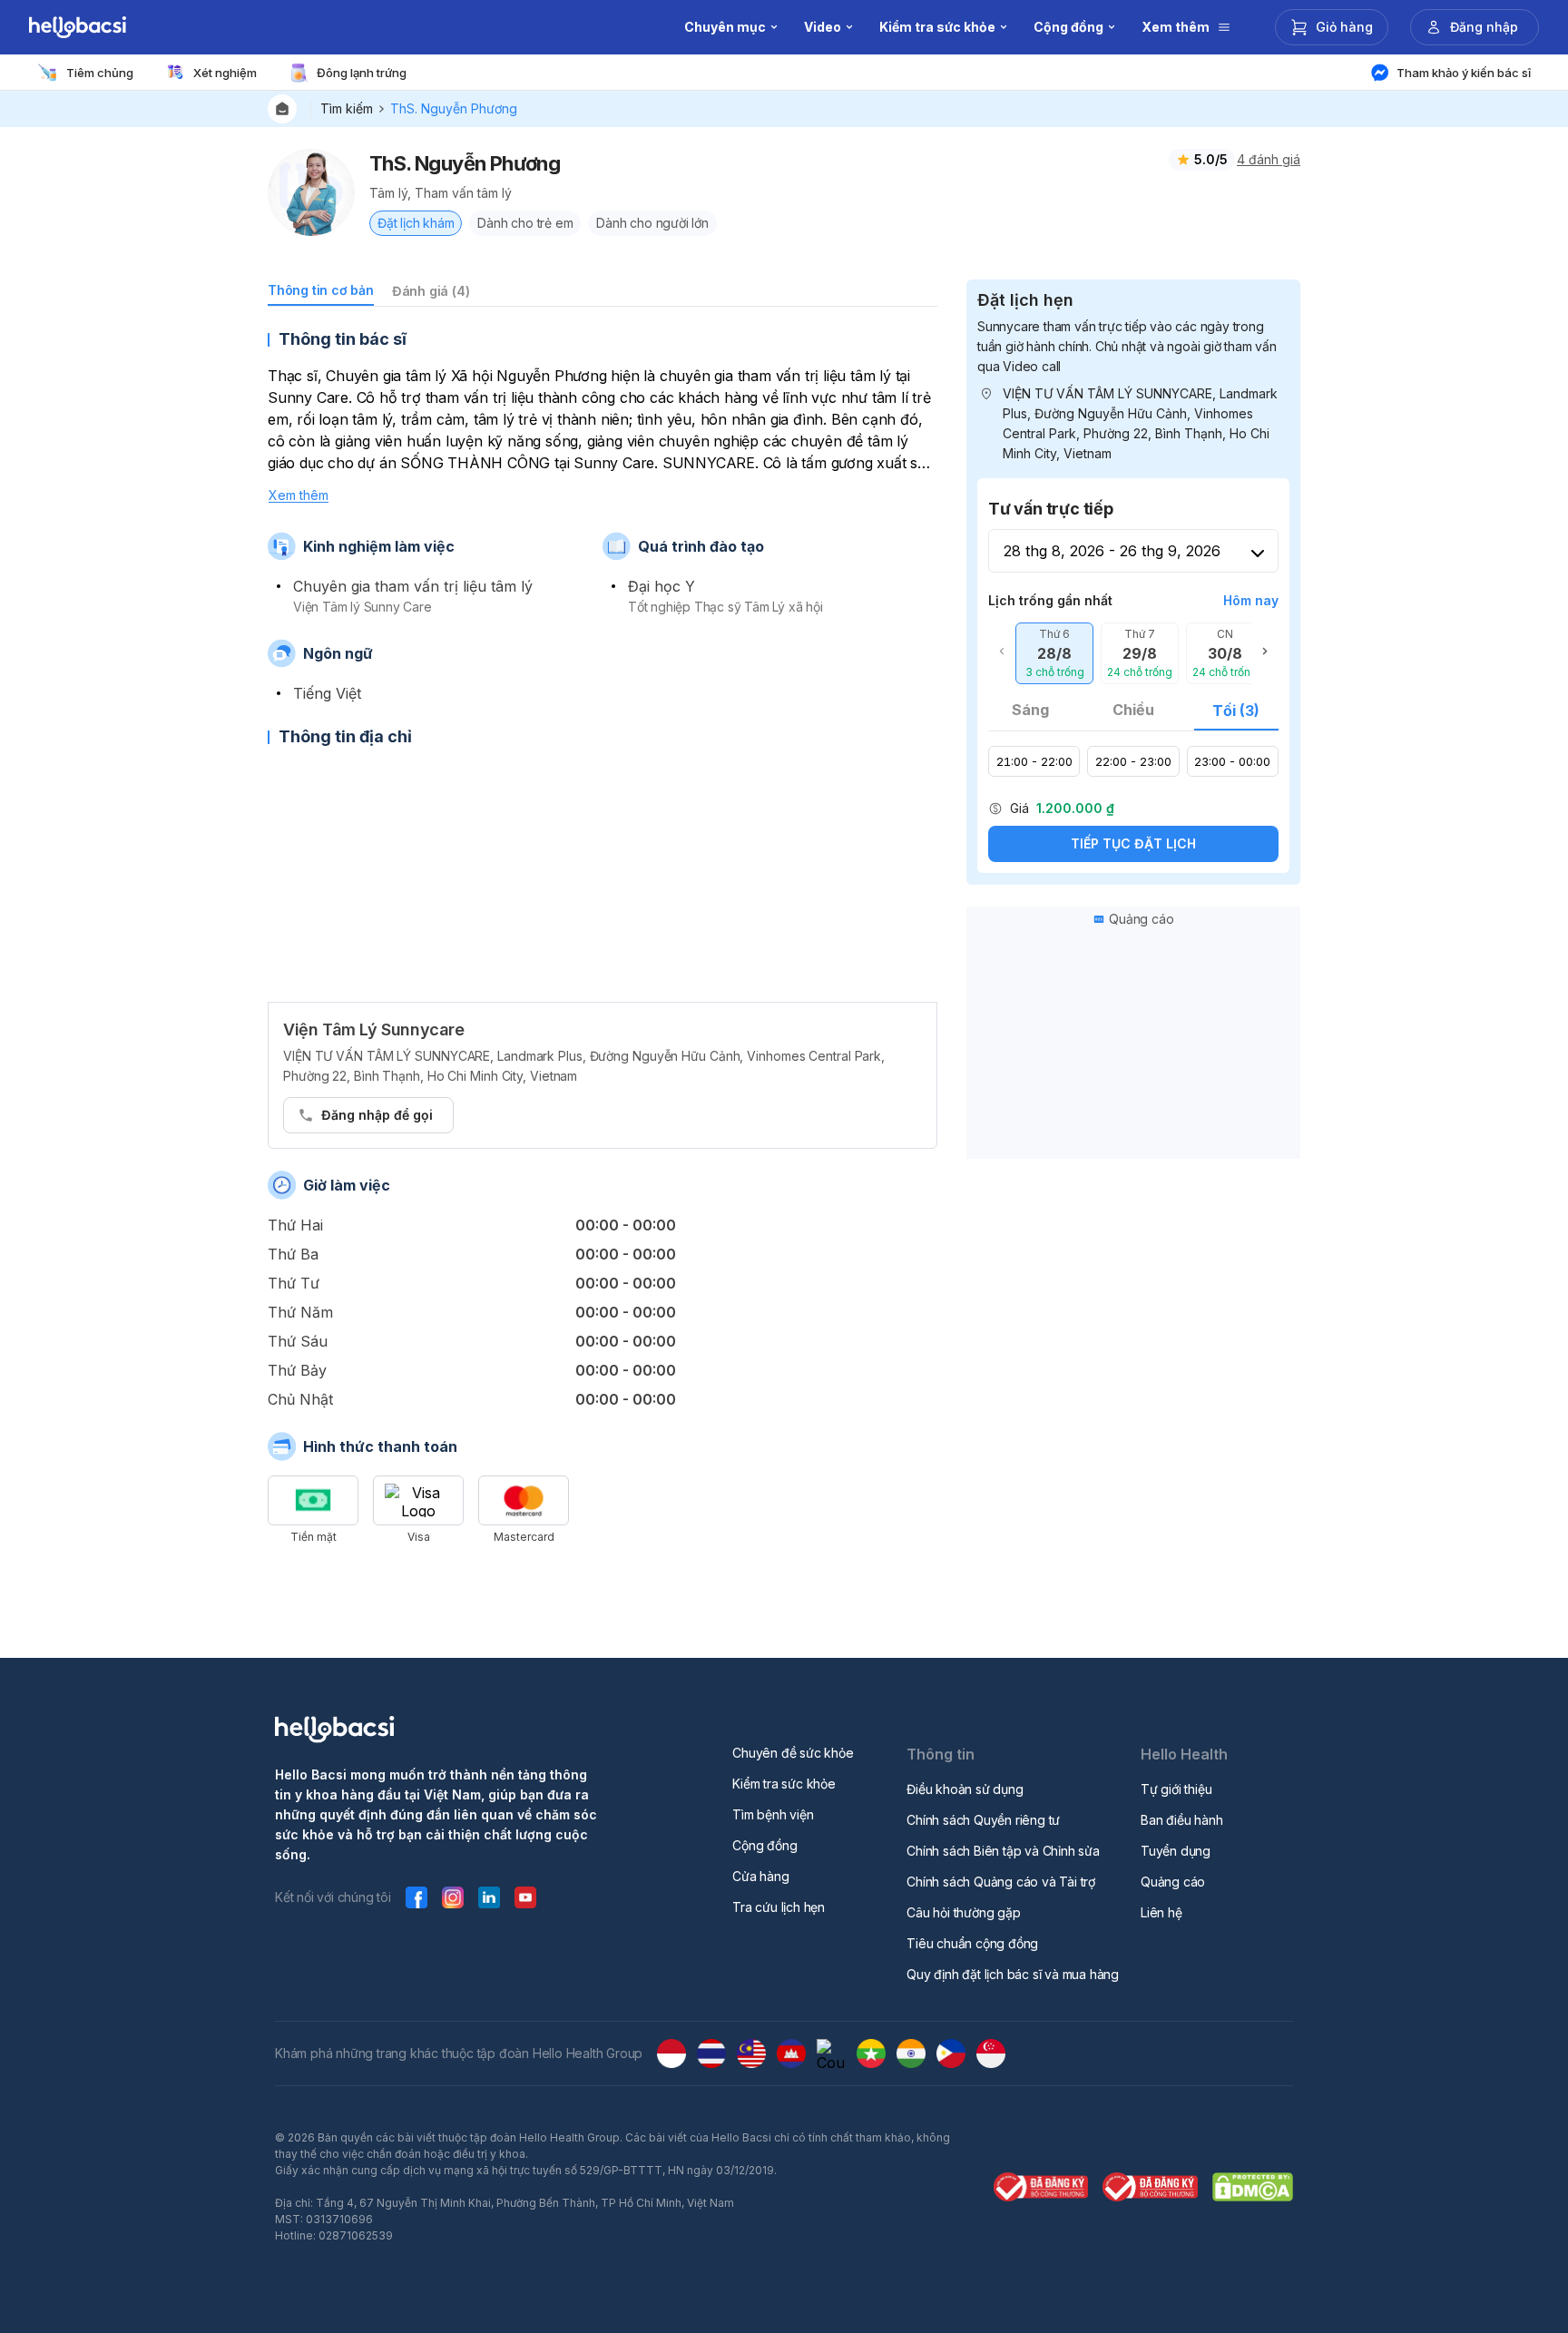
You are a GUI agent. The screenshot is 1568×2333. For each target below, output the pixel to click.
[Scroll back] (1002, 653)
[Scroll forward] (1265, 653)
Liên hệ (1161, 1912)
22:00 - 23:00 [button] (1133, 761)
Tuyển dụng (1176, 1851)
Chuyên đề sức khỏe (793, 1753)
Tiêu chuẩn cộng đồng (972, 1943)
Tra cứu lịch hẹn (779, 1907)
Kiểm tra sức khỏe (784, 1784)
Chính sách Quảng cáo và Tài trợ (1001, 1882)
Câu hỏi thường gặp (963, 1912)
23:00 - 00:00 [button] (1232, 761)
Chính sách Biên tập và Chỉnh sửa (1003, 1851)
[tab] (321, 294)
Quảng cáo (1173, 1882)
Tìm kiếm (347, 108)
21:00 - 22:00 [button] (1034, 761)
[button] (1054, 653)
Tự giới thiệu (1176, 1789)
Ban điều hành (1181, 1820)
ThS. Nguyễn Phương (454, 108)
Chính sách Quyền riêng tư (983, 1820)
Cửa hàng (760, 1876)
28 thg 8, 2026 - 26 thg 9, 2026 (1112, 551)
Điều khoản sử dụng (965, 1789)
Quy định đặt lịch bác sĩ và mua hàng (1013, 1974)
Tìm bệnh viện (773, 1814)
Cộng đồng (764, 1845)
